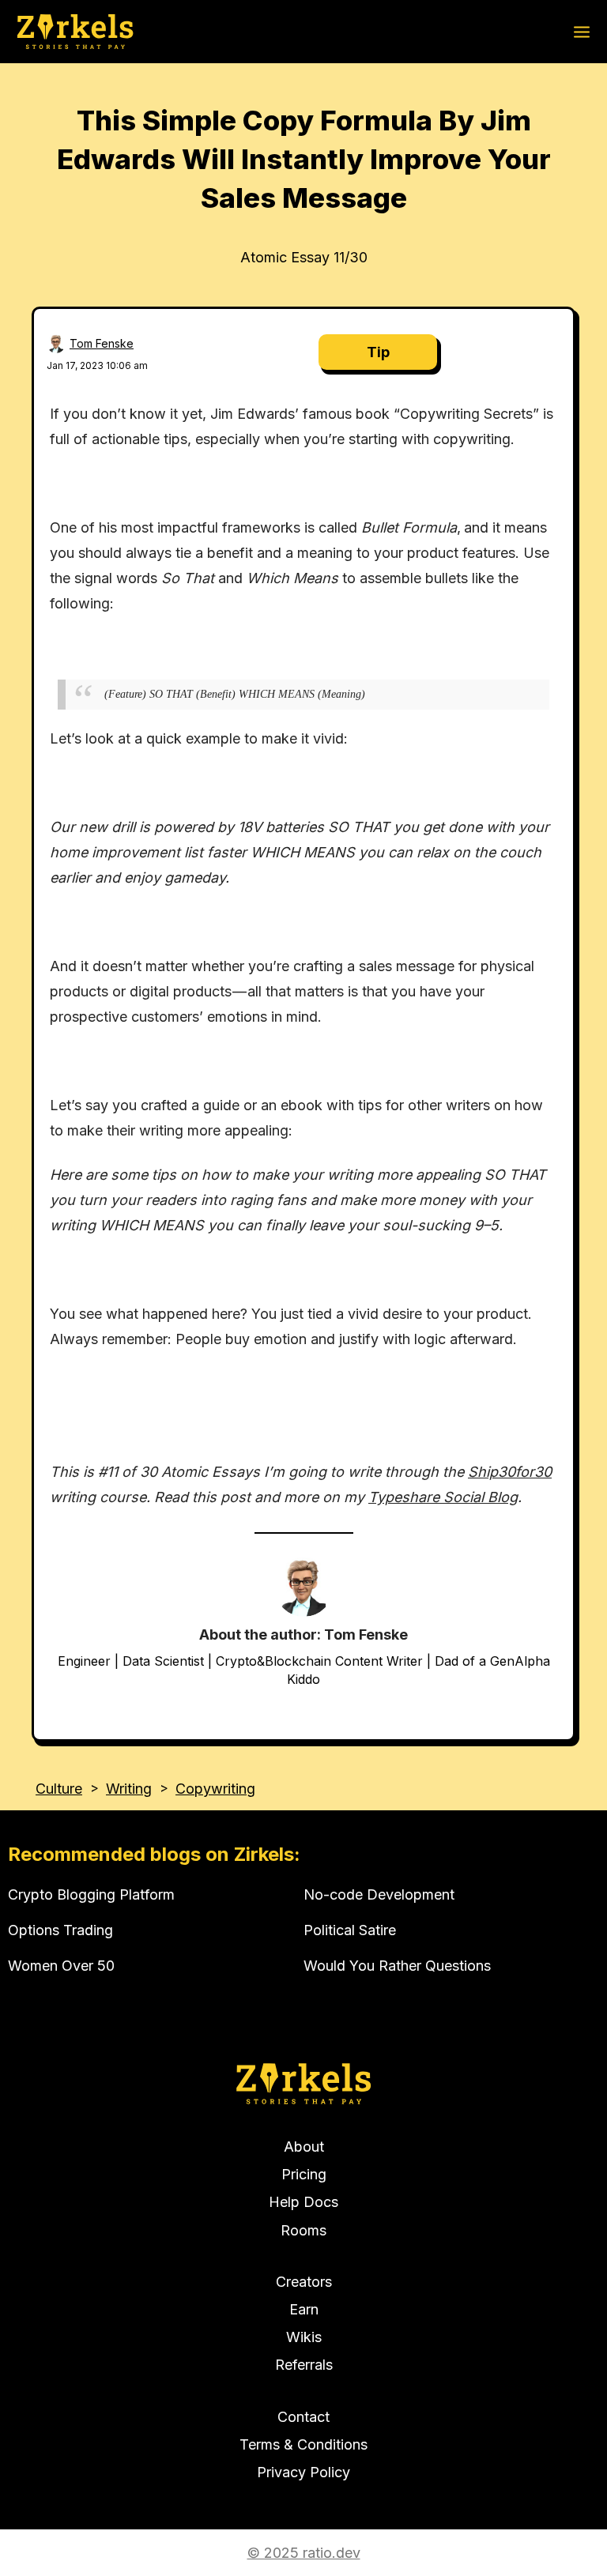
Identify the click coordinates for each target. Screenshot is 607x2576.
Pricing (304, 2174)
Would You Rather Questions (397, 1966)
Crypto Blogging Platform (91, 1894)
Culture (59, 1789)
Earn (304, 2309)
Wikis (304, 2337)
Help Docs (303, 2202)
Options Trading (60, 1930)
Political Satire (350, 1930)
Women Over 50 (61, 1966)
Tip (378, 352)
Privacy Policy (303, 2472)
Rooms (303, 2230)
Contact (303, 2417)
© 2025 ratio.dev (304, 2553)
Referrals (304, 2365)
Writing (129, 1789)
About (304, 2147)
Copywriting (215, 1789)
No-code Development (379, 1894)
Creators (304, 2282)
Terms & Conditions (303, 2444)
